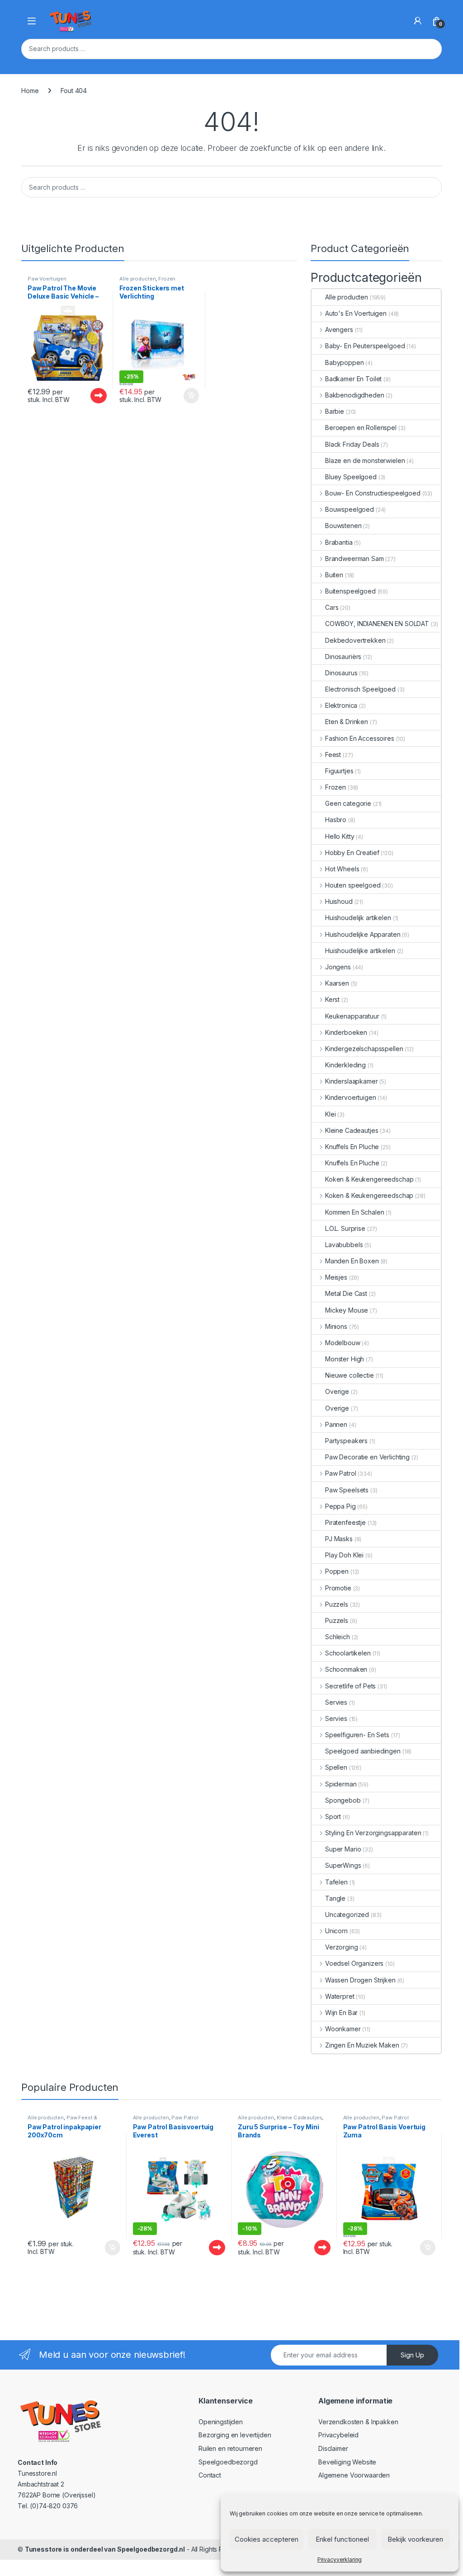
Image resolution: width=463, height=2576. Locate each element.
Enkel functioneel (342, 2539)
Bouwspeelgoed (350, 509)
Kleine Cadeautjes (352, 1130)
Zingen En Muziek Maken (362, 2045)
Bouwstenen (343, 526)
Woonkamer (343, 2029)
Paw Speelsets (347, 1490)
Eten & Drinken (347, 722)
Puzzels (337, 1604)
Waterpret (340, 1996)
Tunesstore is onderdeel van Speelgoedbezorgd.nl (105, 2549)
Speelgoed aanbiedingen (363, 1751)
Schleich (338, 1637)
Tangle (335, 1898)
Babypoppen (345, 362)
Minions (336, 1326)
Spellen (336, 1767)
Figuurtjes (339, 771)
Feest (333, 755)
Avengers (339, 330)
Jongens (338, 967)
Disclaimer (333, 2448)
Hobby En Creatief (352, 853)
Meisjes (336, 1277)
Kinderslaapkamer (352, 1081)
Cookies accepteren (267, 2539)
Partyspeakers (346, 1441)
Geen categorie (348, 803)
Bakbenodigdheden (355, 395)
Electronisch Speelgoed (360, 689)
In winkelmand (182, 396)
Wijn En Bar (341, 2013)
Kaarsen (337, 983)
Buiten (334, 575)
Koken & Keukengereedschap (369, 1179)
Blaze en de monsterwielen (365, 461)
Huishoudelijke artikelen (360, 951)
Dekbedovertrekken (355, 640)
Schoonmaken (346, 1669)
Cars (332, 607)
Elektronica (341, 705)
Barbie (335, 411)
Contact (210, 2475)
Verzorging (342, 1947)
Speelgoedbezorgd (228, 2462)
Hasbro (336, 820)
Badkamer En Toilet (353, 379)
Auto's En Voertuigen (356, 313)
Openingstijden (221, 2422)
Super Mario (343, 1849)
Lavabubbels (344, 1245)
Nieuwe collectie (350, 1375)
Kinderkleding (345, 1065)
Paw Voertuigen (47, 279)
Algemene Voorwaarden (354, 2475)
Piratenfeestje (345, 1522)
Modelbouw (343, 1343)
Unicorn (336, 1931)
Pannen (336, 1424)
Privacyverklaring (340, 2560)
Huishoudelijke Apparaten (363, 934)
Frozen (167, 279)
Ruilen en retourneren (230, 2448)
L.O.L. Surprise (345, 1228)
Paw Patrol (340, 1473)
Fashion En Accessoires (360, 738)
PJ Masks (339, 1539)
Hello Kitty (340, 836)
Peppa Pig (340, 1506)
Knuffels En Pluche (352, 1147)
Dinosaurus (341, 673)
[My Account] (418, 21)
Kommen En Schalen (355, 1212)
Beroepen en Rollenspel (361, 428)
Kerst (332, 999)
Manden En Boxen (352, 1261)
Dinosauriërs (343, 657)
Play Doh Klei (344, 1555)
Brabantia (339, 542)
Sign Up (412, 2355)
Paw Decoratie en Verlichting (367, 1457)
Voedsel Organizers (354, 1963)
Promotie (338, 1588)
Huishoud (339, 901)
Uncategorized (347, 1914)
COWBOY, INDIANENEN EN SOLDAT (377, 624)
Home (30, 91)
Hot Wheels (342, 869)
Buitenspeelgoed (350, 591)
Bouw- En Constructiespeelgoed (373, 493)
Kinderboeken (346, 1032)
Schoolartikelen (348, 1653)
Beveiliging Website (347, 2462)
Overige (337, 1391)
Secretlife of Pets (350, 1686)
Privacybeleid (338, 2435)
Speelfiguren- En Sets (357, 1735)
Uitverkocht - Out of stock (90, 396)
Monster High (345, 1359)
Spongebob (343, 1800)
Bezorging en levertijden (235, 2435)
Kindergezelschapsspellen (364, 1049)
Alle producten (137, 279)
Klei (330, 1114)
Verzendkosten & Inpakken (358, 2422)
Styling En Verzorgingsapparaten (373, 1833)
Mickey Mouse (347, 1310)
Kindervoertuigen (351, 1097)
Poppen (337, 1571)
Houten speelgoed (353, 885)
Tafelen (336, 1882)
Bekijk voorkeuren (415, 2539)
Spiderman (341, 1784)
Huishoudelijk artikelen (358, 918)
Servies (336, 1702)
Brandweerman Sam (354, 559)
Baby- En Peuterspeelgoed (365, 346)
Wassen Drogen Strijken (360, 1980)
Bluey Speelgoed (351, 477)
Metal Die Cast (346, 1293)
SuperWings (343, 1865)
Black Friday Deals (352, 444)
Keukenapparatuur (352, 1016)
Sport (333, 1816)
